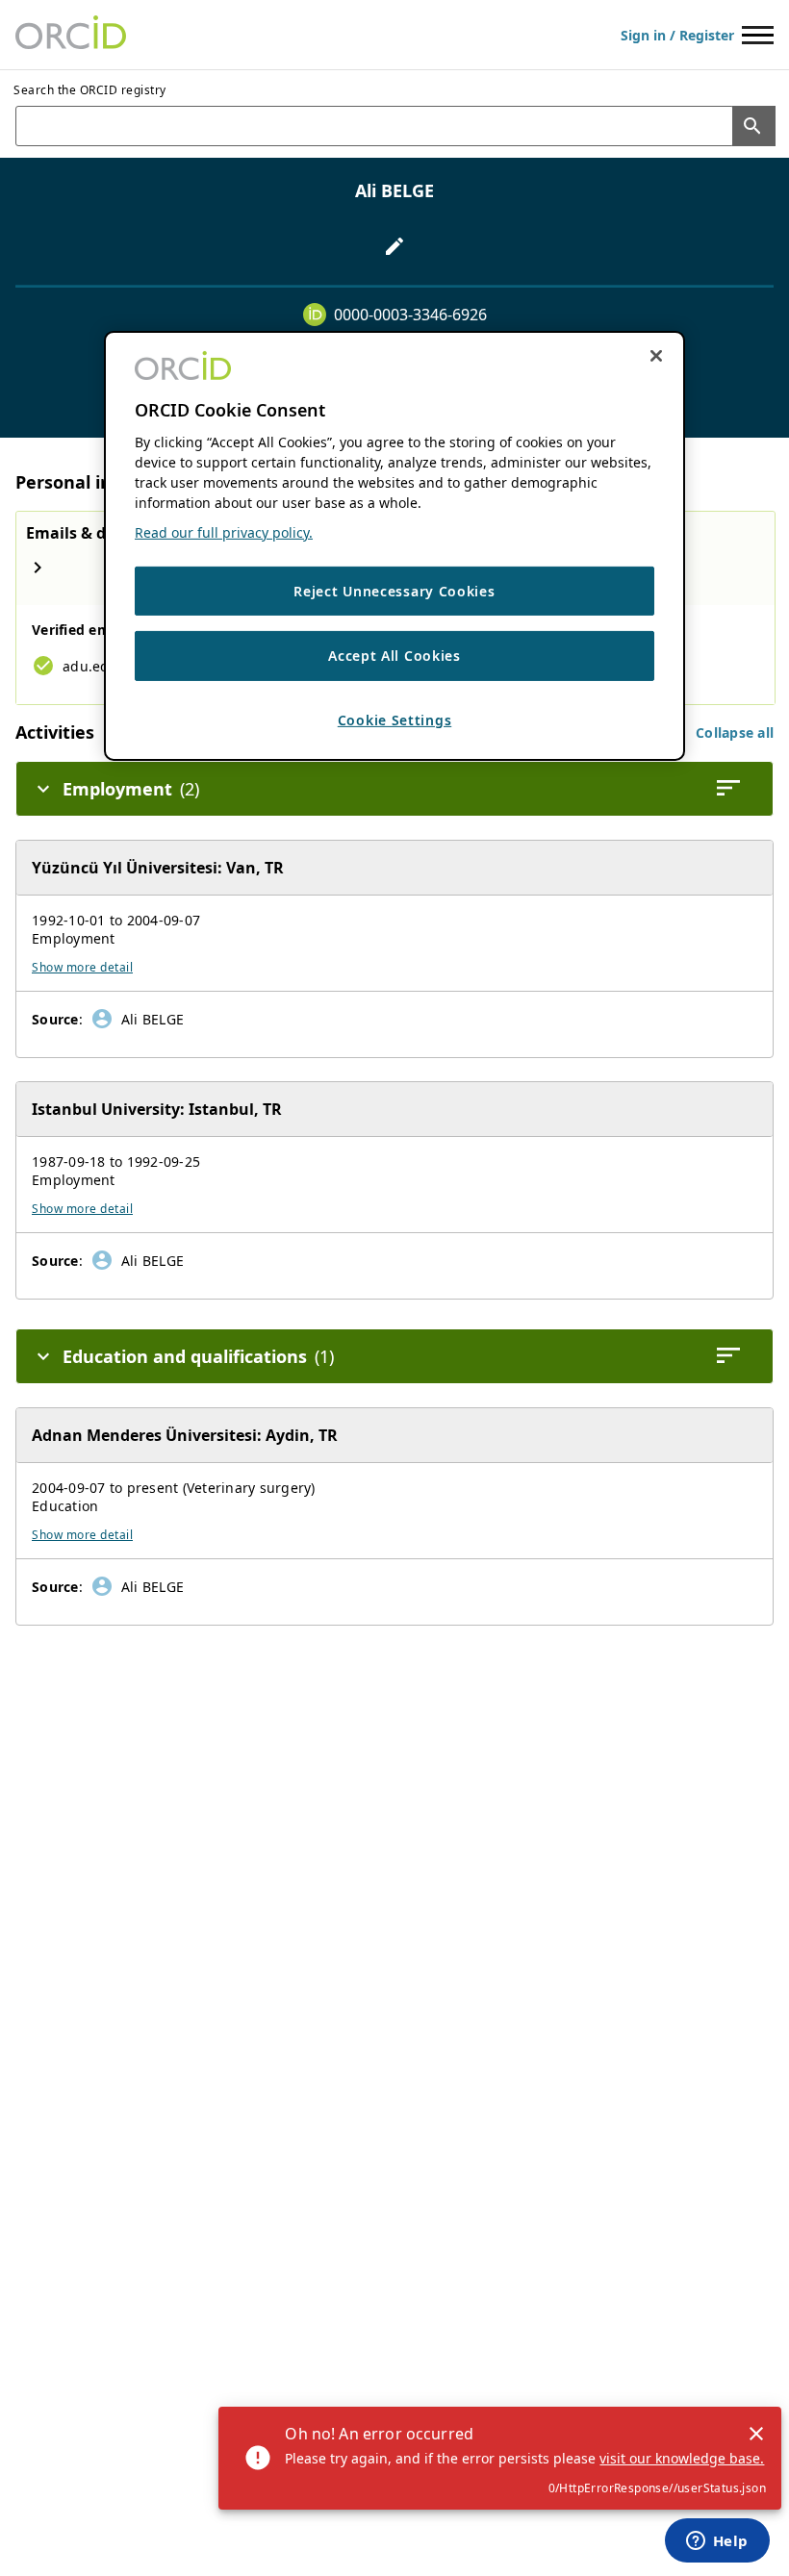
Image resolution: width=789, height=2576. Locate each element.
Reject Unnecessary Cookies (394, 591)
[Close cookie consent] (656, 356)
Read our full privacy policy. (224, 532)
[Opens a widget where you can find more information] (717, 2542)
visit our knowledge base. (682, 2458)
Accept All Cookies (394, 656)
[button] (735, 732)
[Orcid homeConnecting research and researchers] (71, 35)
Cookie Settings (395, 720)
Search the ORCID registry (90, 90)
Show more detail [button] (82, 967)
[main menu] (758, 35)
